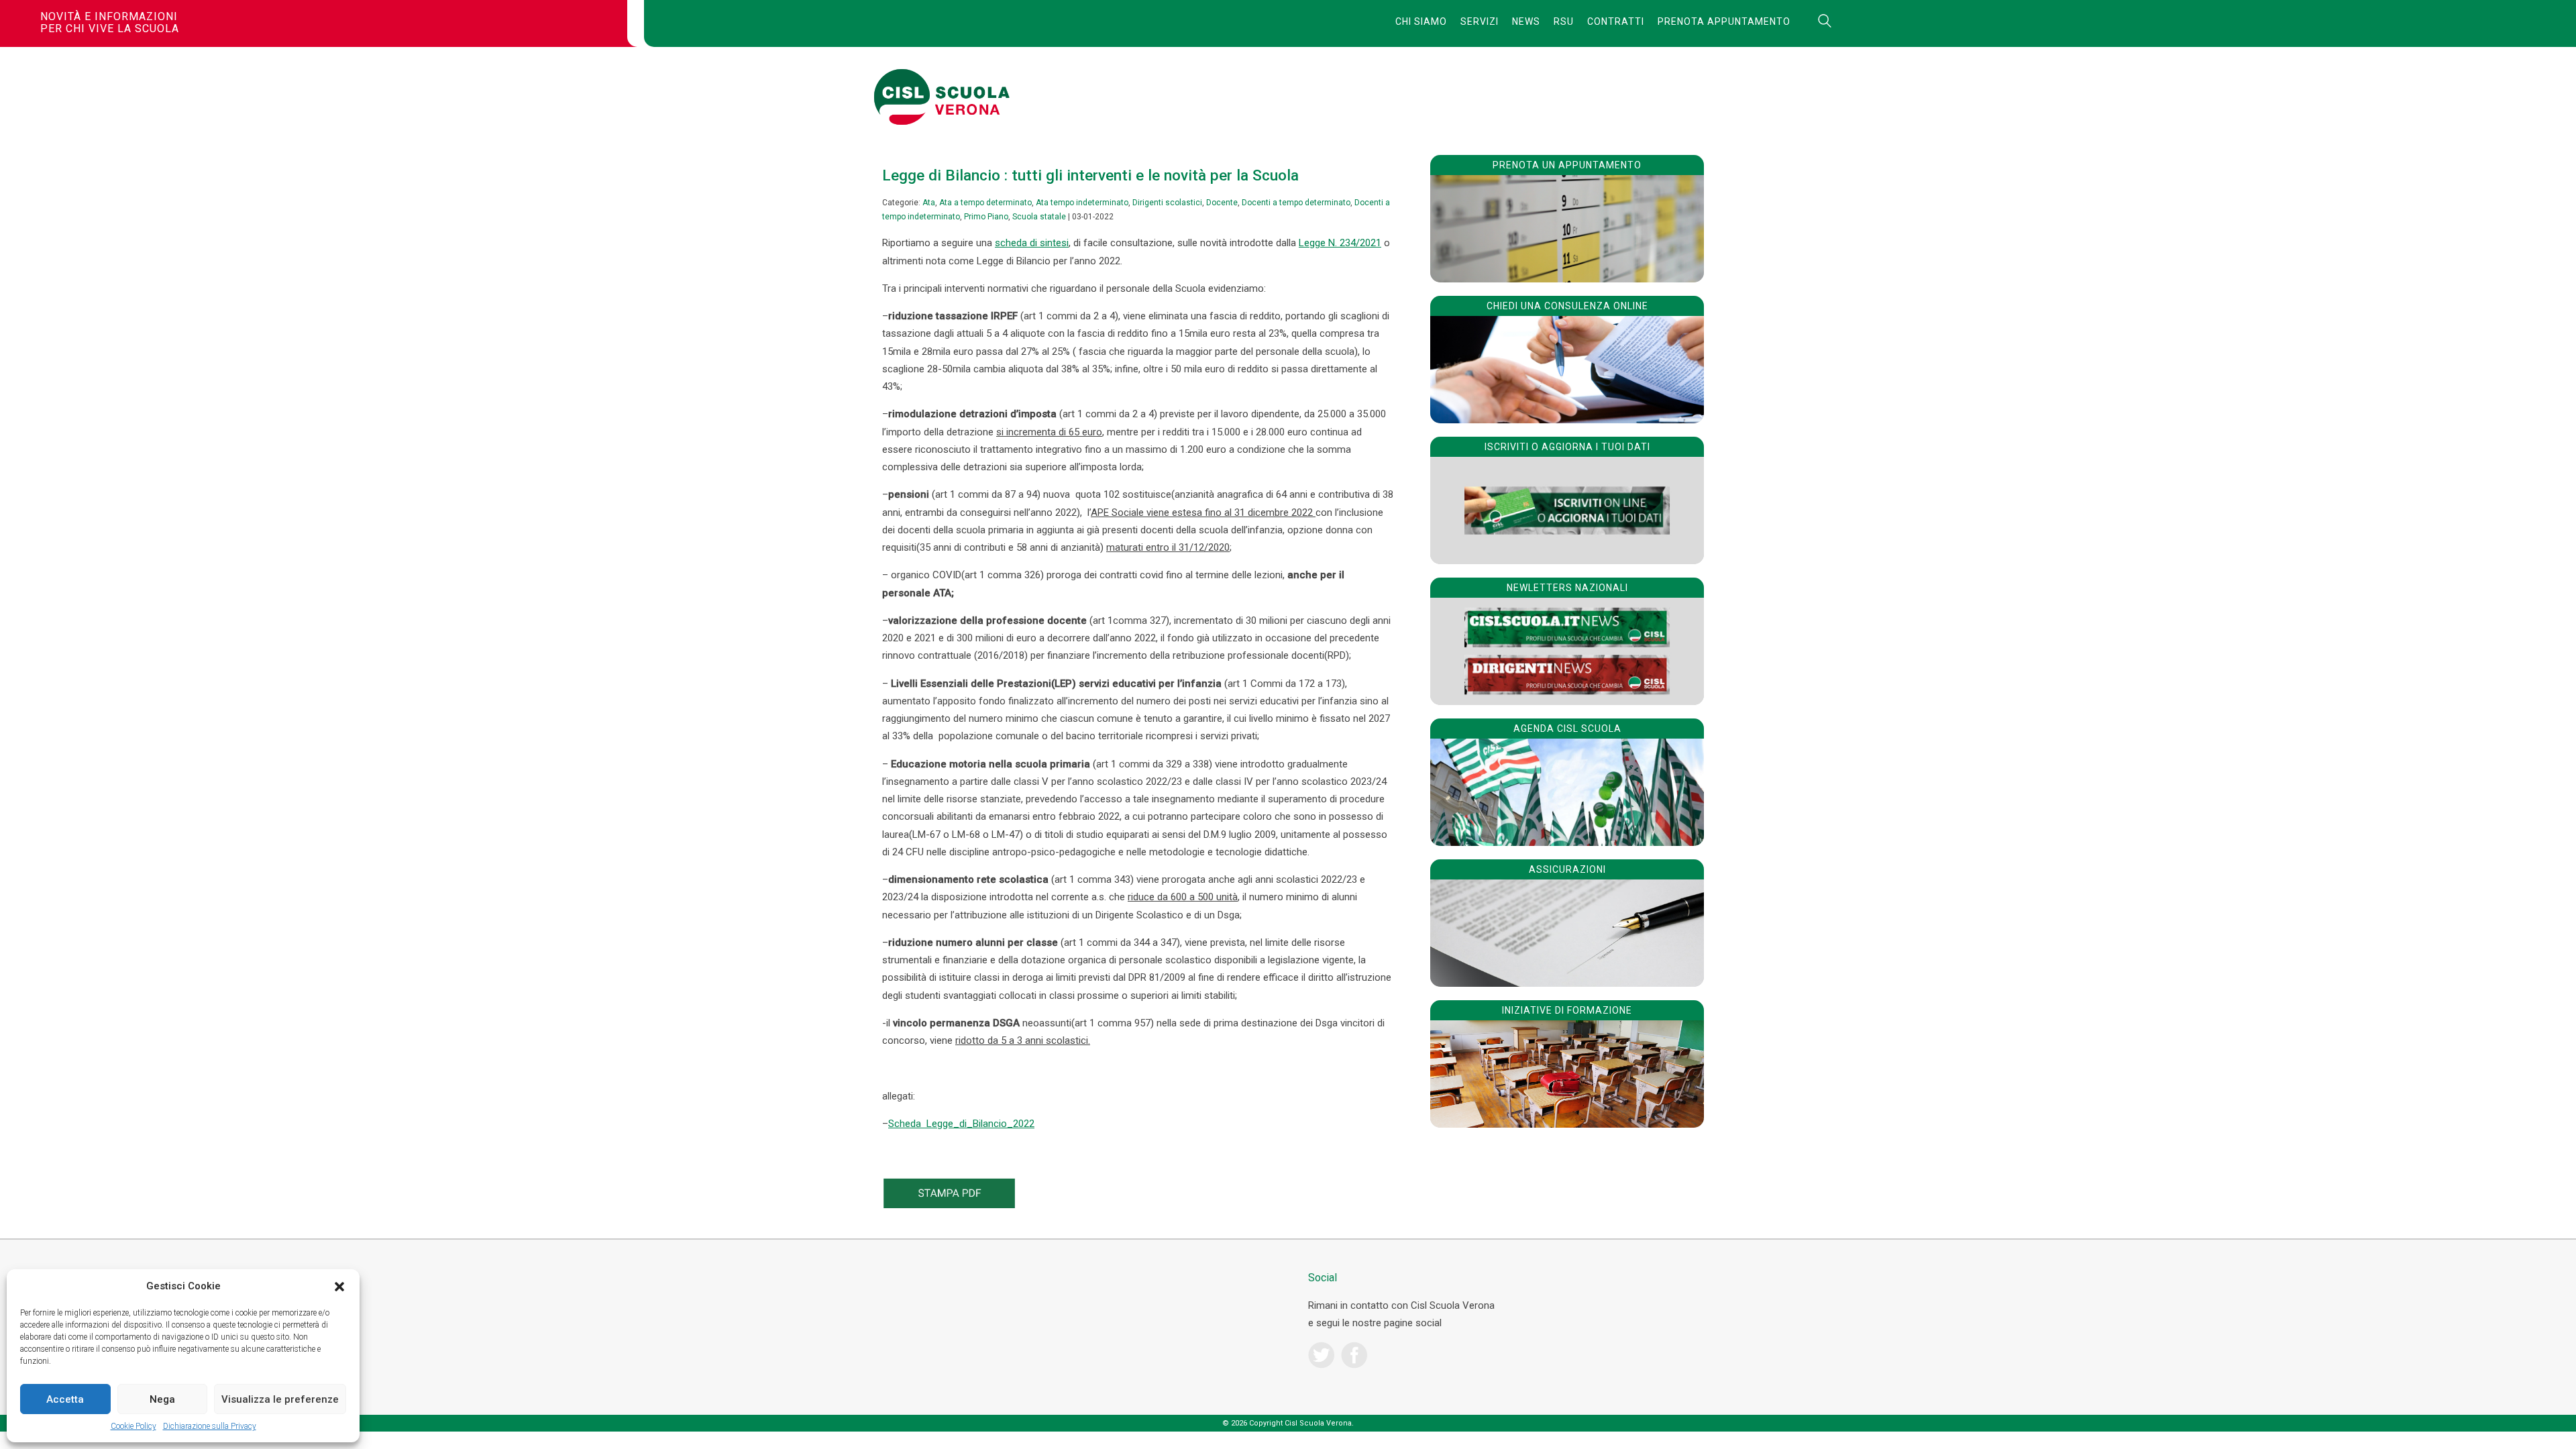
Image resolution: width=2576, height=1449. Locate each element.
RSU (1564, 21)
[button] (339, 1287)
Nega (162, 1399)
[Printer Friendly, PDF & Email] (949, 1205)
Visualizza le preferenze (280, 1399)
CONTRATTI (1616, 21)
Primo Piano (986, 217)
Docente (1222, 203)
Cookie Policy (133, 1426)
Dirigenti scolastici (1167, 203)
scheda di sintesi (1032, 243)
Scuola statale (1039, 217)
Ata (929, 203)
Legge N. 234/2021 (1340, 243)
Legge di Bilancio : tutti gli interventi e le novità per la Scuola (1090, 175)
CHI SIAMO (1421, 21)
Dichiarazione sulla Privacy (210, 1426)
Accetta (65, 1399)
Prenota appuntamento (1724, 21)
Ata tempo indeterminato (1082, 203)
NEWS (1526, 21)
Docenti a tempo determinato (1296, 203)
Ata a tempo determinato (985, 203)
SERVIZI (1480, 21)
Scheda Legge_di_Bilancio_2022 (961, 1124)
